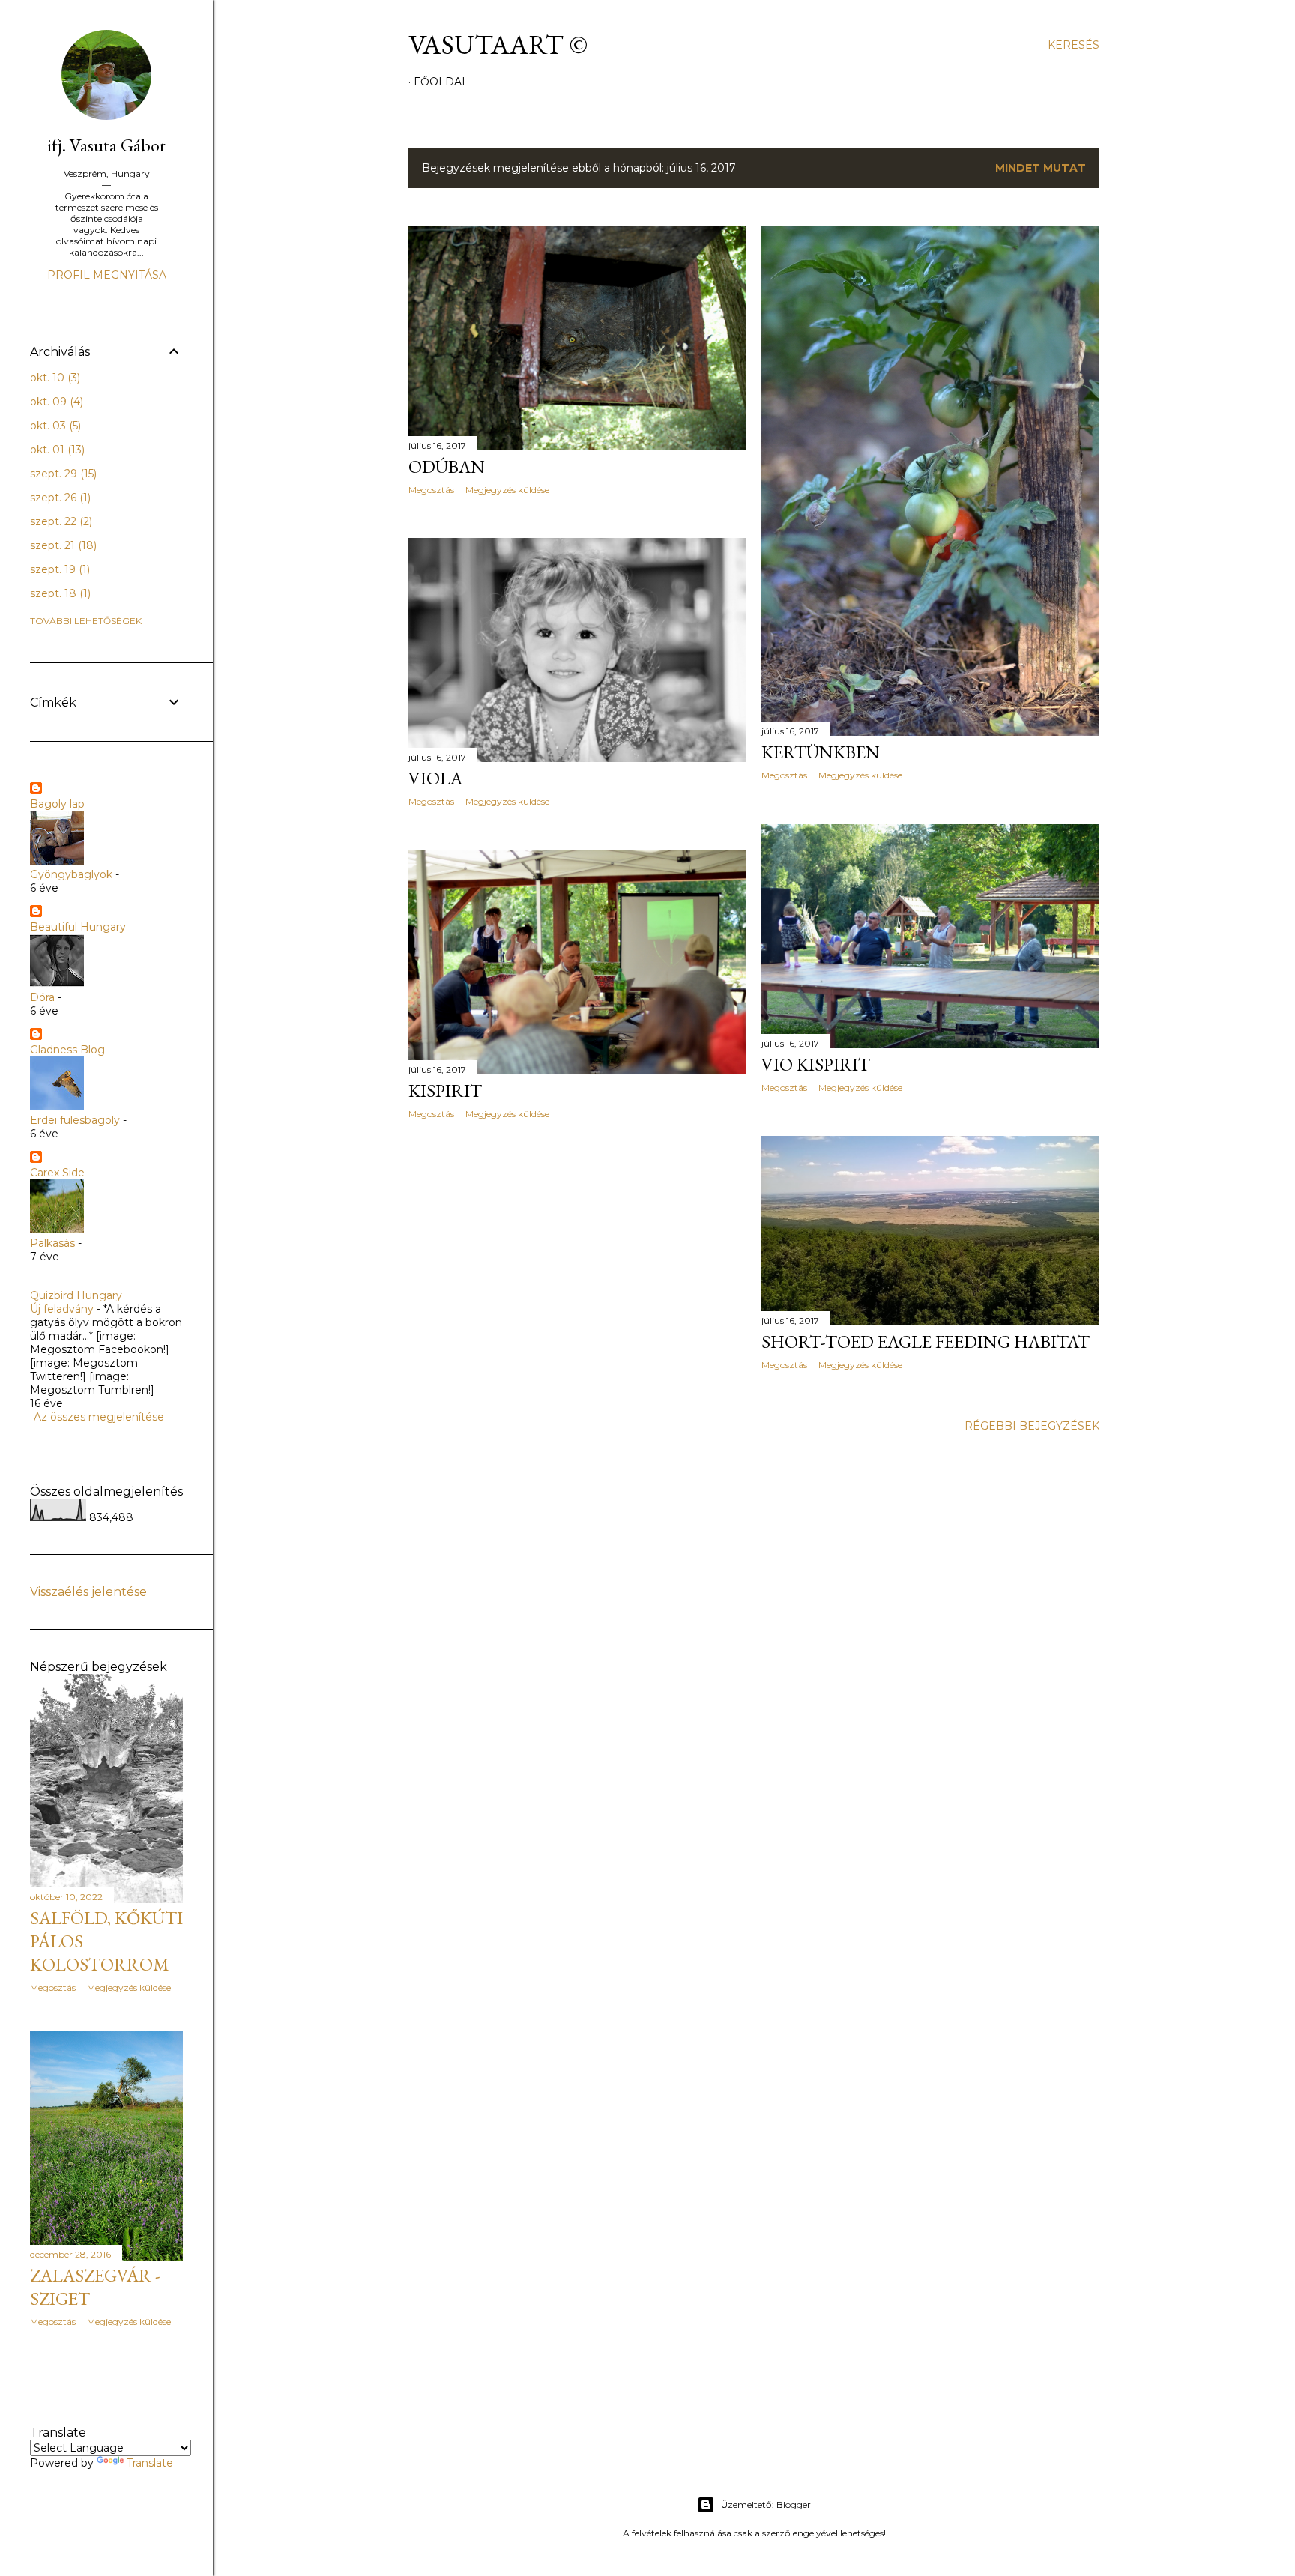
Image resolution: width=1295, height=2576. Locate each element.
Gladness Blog (67, 1050)
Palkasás (52, 1243)
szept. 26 (59, 498)
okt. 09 (55, 402)
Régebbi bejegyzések (1032, 1426)
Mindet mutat (1041, 168)
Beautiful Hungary (78, 927)
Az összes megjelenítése (99, 1417)
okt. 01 (56, 450)
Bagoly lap (57, 804)
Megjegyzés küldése (507, 490)
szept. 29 (62, 474)
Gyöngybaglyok (71, 874)
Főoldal (441, 82)
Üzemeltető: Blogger (766, 2504)
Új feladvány (62, 1309)
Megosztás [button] (431, 490)
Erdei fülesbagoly (75, 1120)
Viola (435, 778)
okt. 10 (54, 378)
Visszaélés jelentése (88, 1592)
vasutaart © (498, 45)
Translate (150, 2463)
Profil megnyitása (107, 275)
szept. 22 (60, 521)
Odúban (447, 466)
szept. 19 (58, 569)
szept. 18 (59, 593)
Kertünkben (821, 752)
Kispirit (445, 1091)
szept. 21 (62, 545)
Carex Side (57, 1173)
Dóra (42, 997)
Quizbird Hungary (76, 1295)
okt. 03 (54, 426)
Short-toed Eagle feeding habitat (926, 1342)
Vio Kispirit (816, 1064)
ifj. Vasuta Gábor (106, 145)
